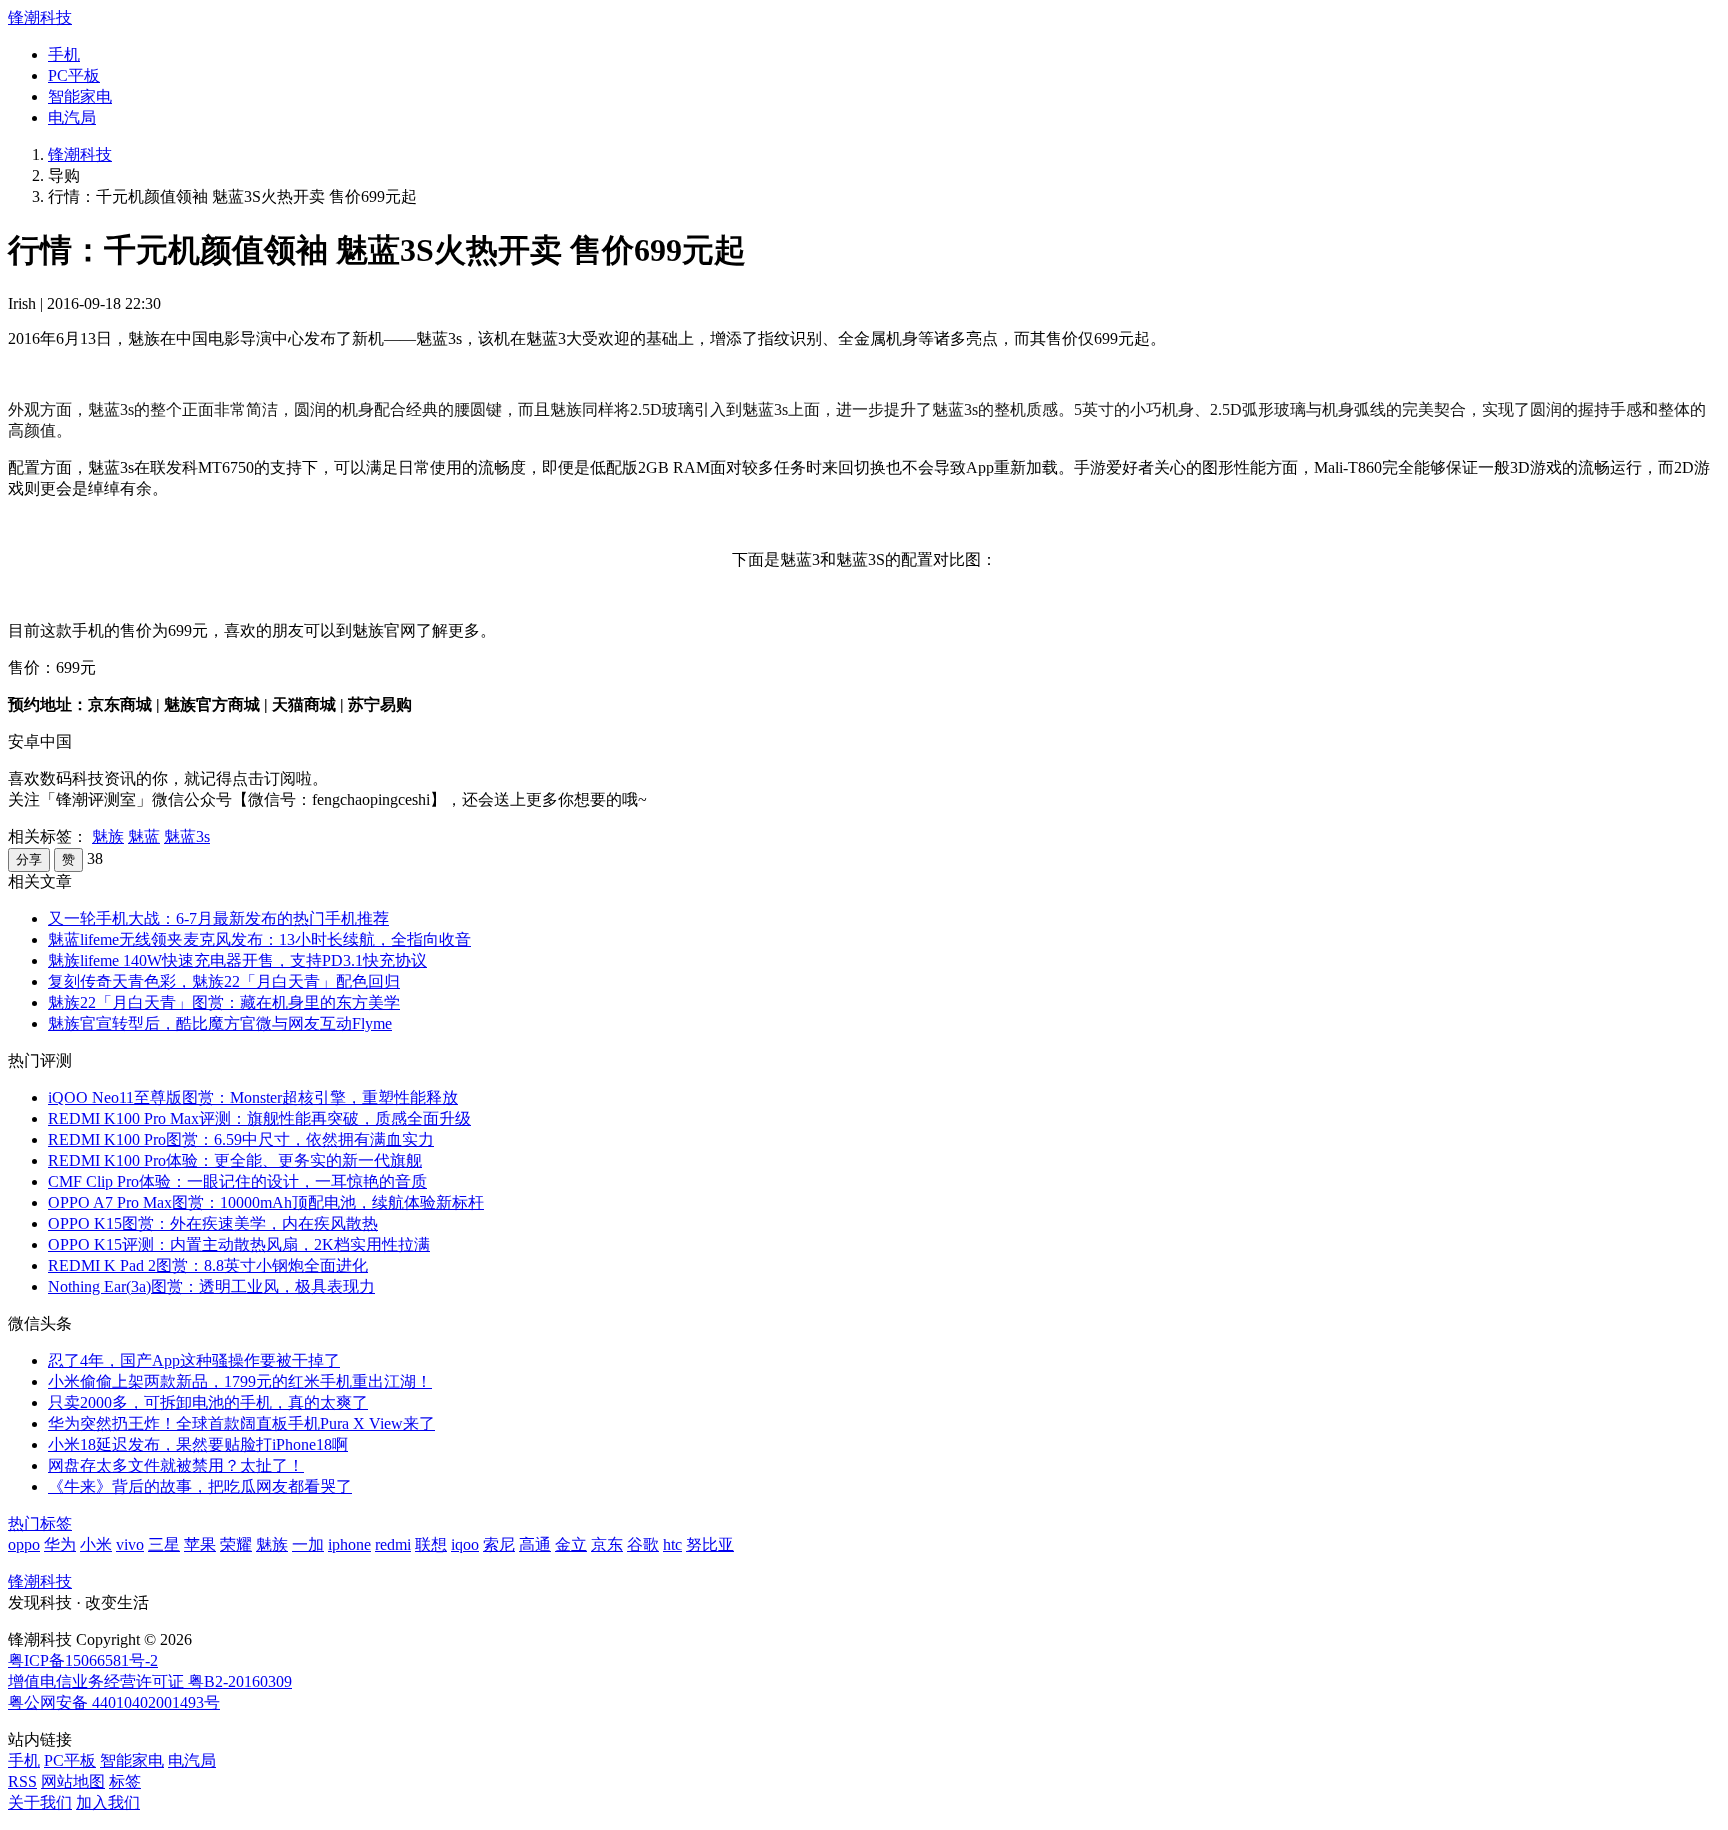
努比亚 (710, 1544)
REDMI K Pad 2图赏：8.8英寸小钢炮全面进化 (208, 1265)
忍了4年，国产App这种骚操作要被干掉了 (194, 1360)
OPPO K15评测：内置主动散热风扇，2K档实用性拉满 (239, 1244)
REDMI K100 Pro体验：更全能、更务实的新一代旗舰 (235, 1160)
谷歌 (643, 1544)
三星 (164, 1544)
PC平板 (74, 75)
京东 (607, 1544)
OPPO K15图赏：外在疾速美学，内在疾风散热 (213, 1223)
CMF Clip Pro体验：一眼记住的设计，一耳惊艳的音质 (237, 1181)
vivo (130, 1544)
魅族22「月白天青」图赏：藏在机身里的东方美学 (224, 1002)
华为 (60, 1544)
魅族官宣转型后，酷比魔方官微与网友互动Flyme (220, 1023)
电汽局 (72, 117)
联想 (431, 1544)
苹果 (200, 1544)
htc (672, 1544)
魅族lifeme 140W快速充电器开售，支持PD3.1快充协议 (237, 960)
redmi (393, 1544)
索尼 (499, 1544)
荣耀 (236, 1544)
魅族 (108, 836)
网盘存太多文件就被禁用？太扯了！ (176, 1465)
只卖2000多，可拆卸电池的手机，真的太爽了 (208, 1402)
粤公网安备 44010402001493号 (114, 1702)
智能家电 (80, 96)
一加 (308, 1544)
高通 (535, 1544)
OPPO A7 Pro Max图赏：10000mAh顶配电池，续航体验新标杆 (266, 1202)
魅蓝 (144, 836)
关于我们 (40, 1802)
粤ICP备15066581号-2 (83, 1660)
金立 (571, 1544)
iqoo (465, 1544)
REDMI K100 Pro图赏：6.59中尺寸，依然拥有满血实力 (241, 1139)
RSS (22, 1781)
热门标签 (40, 1523)
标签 (125, 1781)
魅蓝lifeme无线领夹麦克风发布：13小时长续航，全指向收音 (259, 939)
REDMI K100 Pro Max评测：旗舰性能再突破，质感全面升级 (259, 1118)
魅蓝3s (187, 836)
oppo (24, 1544)
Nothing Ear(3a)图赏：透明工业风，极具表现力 (211, 1286)
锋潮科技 (40, 17)
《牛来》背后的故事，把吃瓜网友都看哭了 (200, 1486)
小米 (96, 1544)
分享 (29, 859)
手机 (64, 54)
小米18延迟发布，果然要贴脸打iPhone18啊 (198, 1444)
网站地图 (73, 1781)
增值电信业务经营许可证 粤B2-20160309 (150, 1681)
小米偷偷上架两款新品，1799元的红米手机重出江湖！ (240, 1381)
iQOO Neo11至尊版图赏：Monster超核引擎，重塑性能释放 (253, 1097)
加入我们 (108, 1802)
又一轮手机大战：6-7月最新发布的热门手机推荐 (218, 918)
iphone (349, 1544)
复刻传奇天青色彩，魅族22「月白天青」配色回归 (224, 981)
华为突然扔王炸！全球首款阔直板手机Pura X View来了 (241, 1423)
